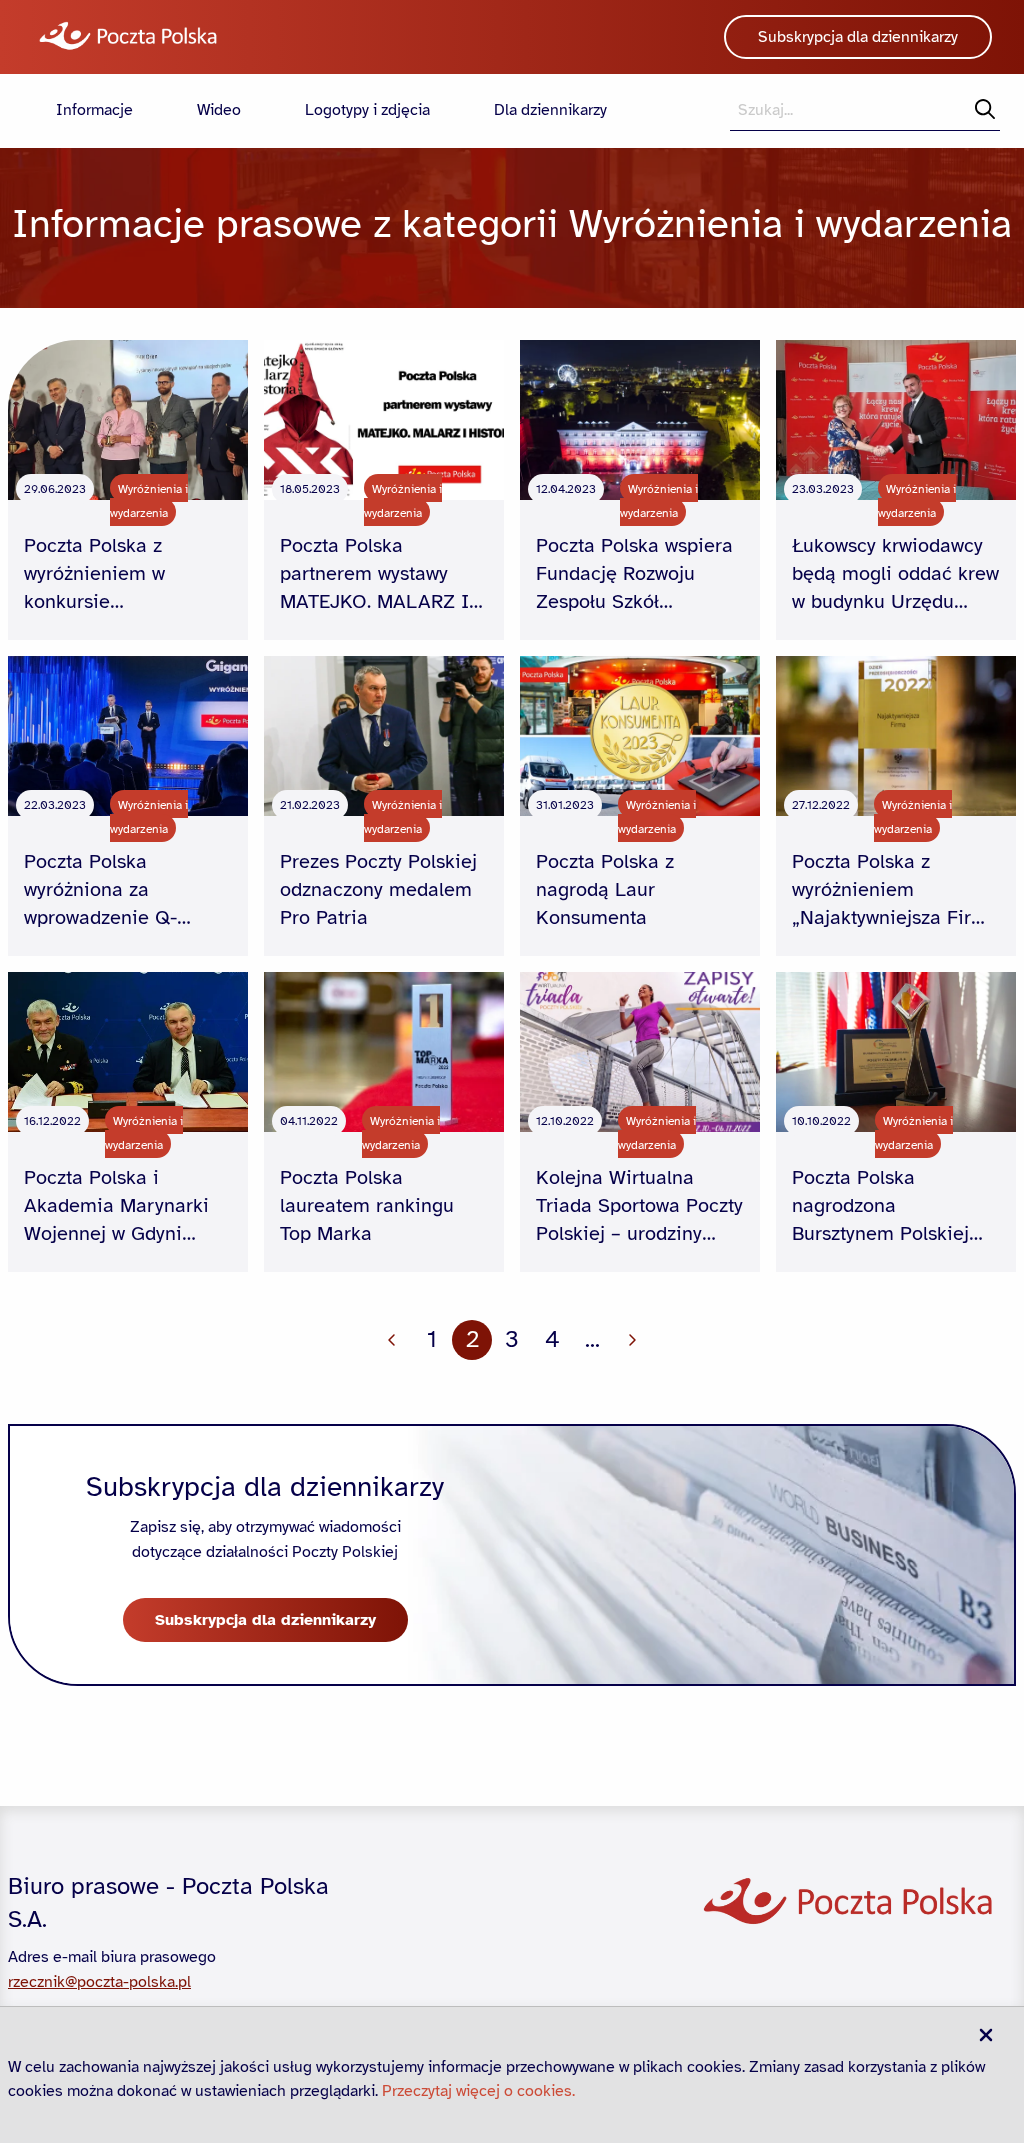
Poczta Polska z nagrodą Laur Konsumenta (605, 889)
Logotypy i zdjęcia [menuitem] (367, 110)
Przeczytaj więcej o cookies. (478, 2091)
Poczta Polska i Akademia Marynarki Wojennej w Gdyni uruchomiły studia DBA (125, 1206)
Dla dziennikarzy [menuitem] (550, 110)
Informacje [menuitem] (94, 110)
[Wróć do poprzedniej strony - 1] (392, 1340)
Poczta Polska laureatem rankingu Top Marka (367, 1205)
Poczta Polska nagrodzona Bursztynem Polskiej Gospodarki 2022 (880, 1206)
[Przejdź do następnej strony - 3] (632, 1340)
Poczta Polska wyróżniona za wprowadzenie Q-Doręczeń (100, 890)
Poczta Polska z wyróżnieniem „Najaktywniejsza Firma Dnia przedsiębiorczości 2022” (895, 890)
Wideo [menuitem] (219, 110)
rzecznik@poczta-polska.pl (99, 1982)
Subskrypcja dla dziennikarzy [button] (858, 37)
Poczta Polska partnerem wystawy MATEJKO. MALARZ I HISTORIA (374, 574)
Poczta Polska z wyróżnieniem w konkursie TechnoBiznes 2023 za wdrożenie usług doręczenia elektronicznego (123, 574)
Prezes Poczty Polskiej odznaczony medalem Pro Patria (378, 889)
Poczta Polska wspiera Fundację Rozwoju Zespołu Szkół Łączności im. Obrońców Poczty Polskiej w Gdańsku (634, 574)
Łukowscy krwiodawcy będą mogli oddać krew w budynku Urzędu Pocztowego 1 (895, 574)
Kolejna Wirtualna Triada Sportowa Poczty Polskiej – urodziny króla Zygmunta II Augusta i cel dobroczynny (639, 1206)
